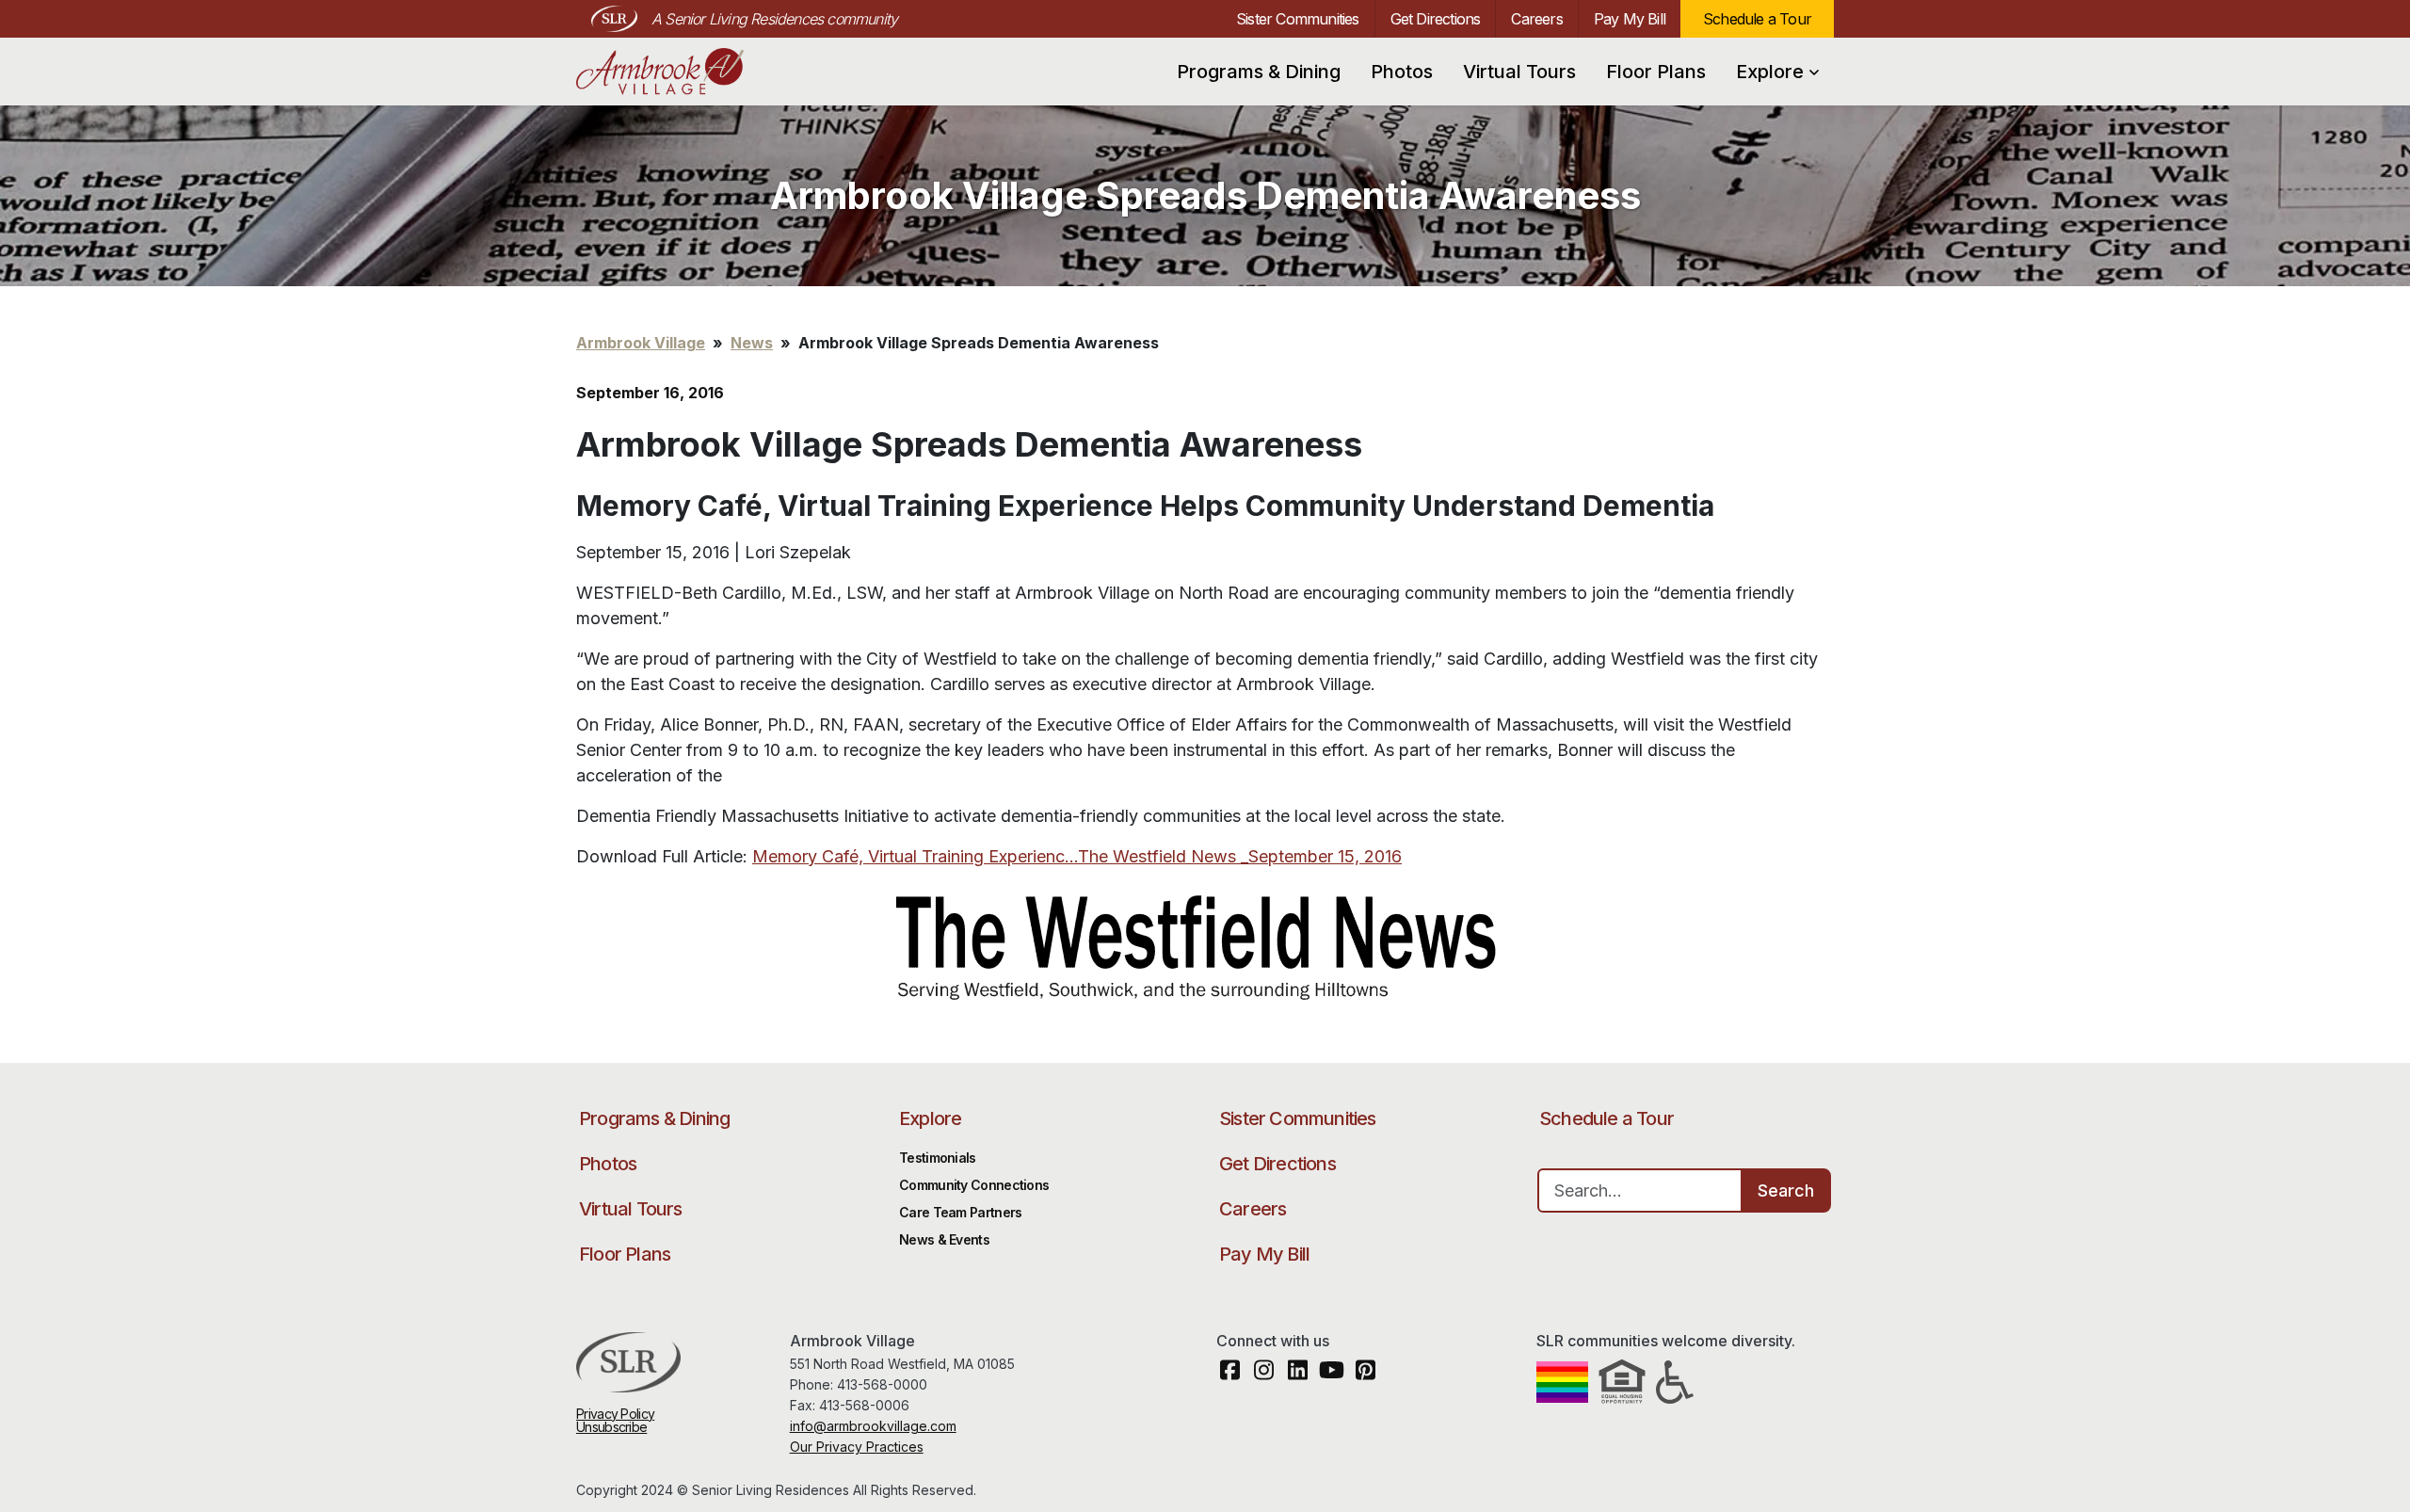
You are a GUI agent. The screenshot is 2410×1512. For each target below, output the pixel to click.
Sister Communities (1298, 19)
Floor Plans (1656, 72)
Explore (1770, 72)
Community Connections (974, 1185)
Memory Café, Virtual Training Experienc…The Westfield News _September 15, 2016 (1077, 856)
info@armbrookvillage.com (873, 1426)
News (752, 343)
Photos (1402, 72)
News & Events (944, 1239)
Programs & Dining (1259, 72)
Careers (1536, 19)
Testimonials (938, 1158)
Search (1786, 1190)
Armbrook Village (677, 72)
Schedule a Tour (1757, 19)
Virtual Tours (1519, 72)
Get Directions (1436, 19)
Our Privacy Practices (857, 1447)
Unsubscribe (611, 1427)
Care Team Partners (960, 1212)
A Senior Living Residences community (774, 19)
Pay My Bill (1630, 19)
